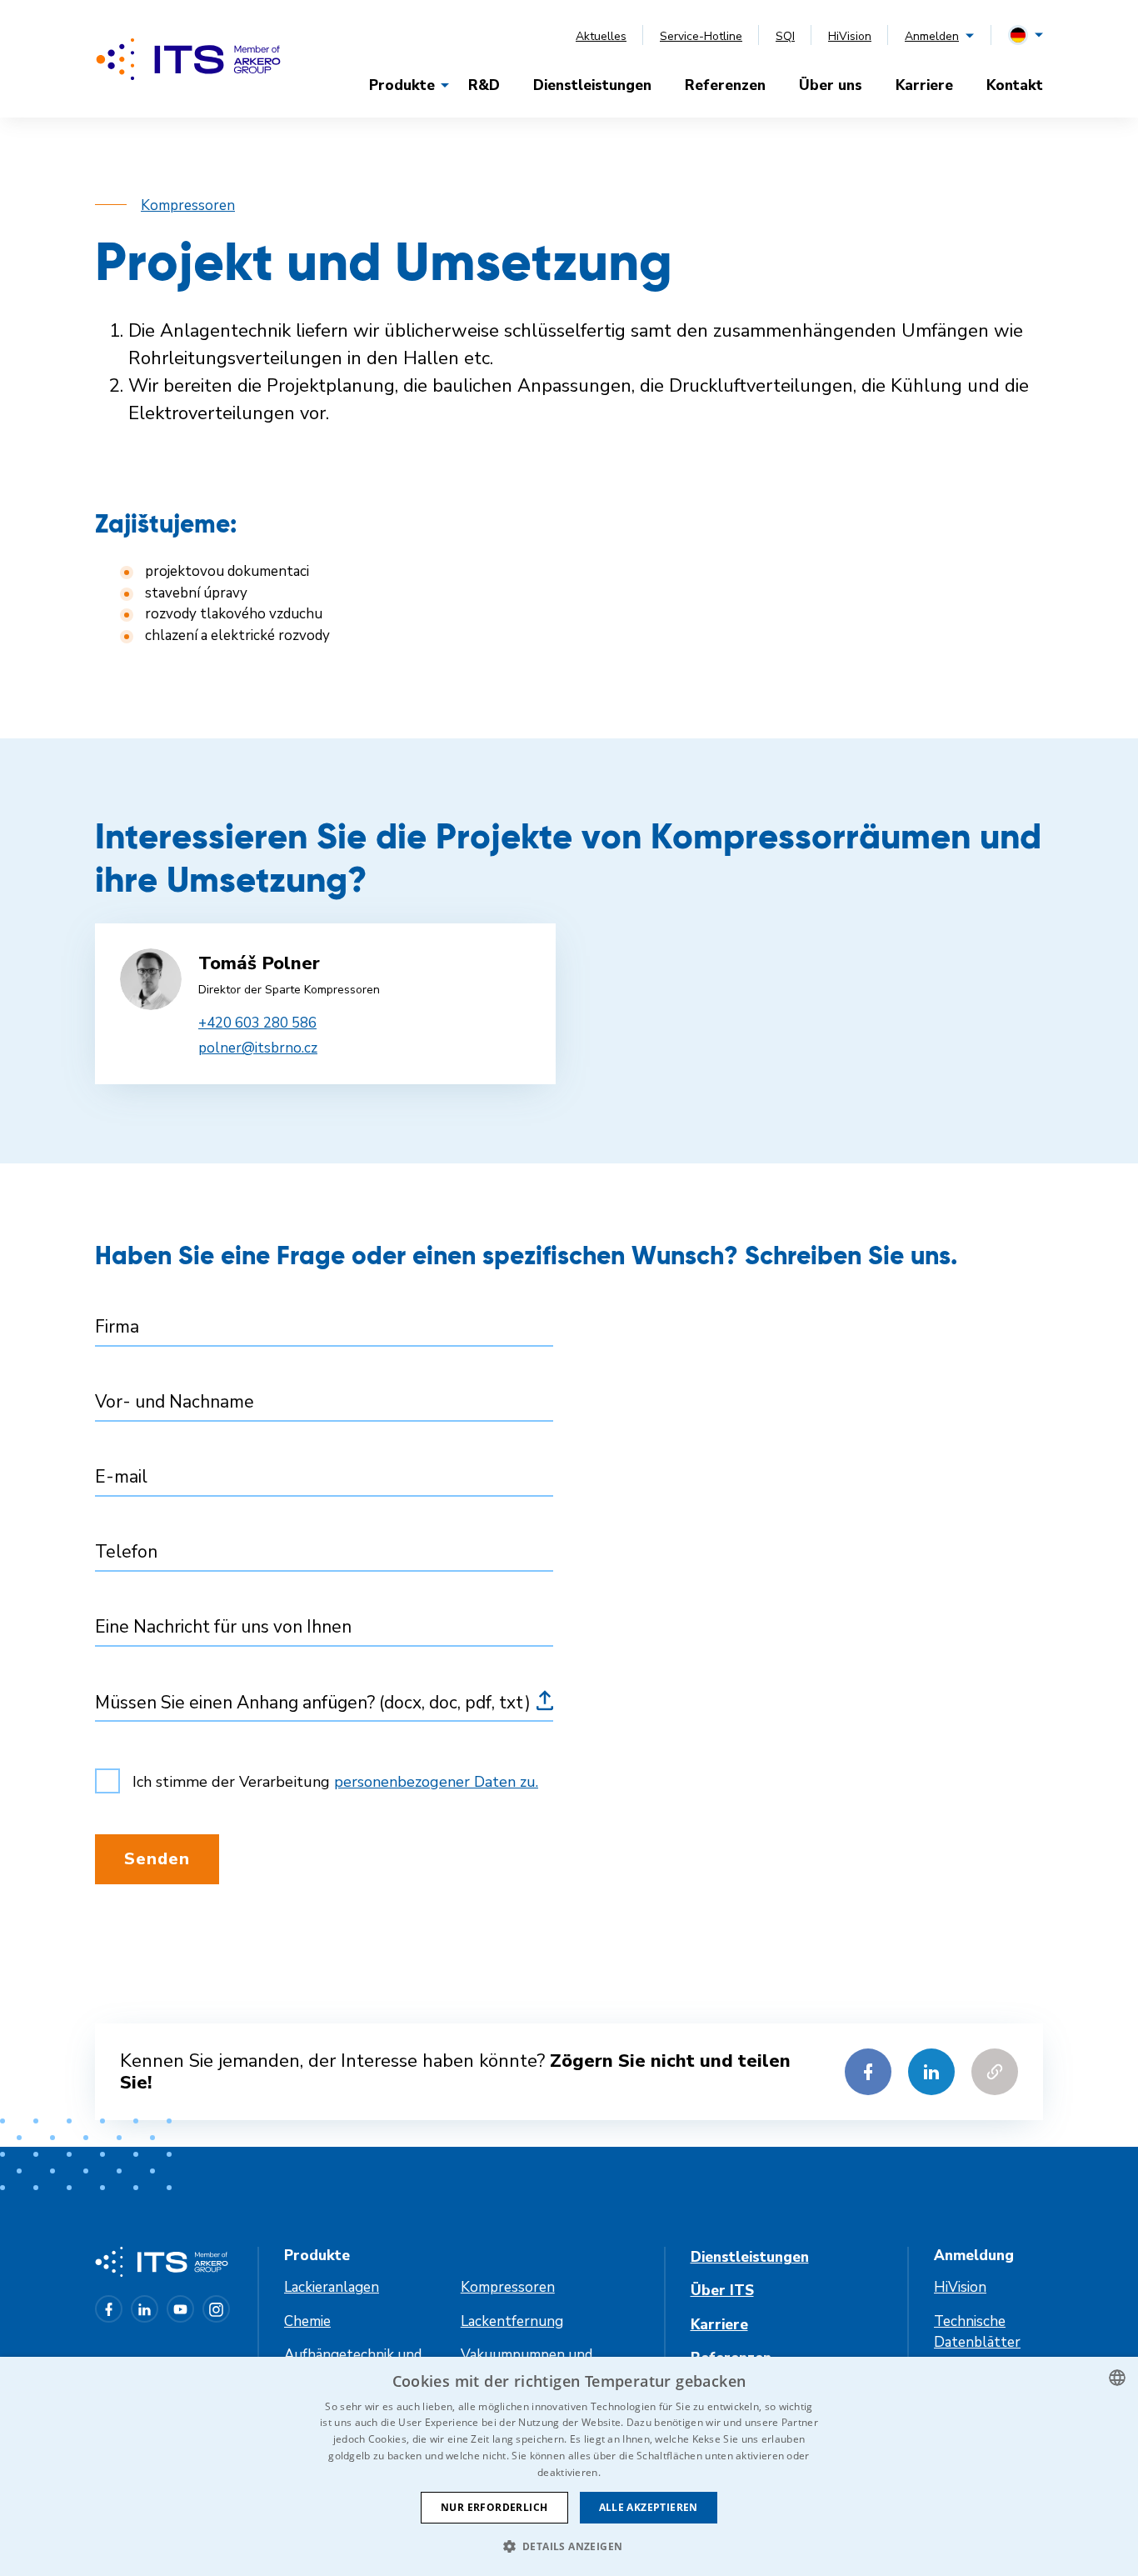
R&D (484, 85)
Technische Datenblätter (977, 2332)
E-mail (121, 1477)
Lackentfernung (512, 2321)
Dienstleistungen (592, 85)
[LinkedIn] (145, 2309)
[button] (569, 2546)
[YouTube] (180, 2309)
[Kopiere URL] (995, 2072)
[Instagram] (216, 2309)
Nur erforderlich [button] (494, 2507)
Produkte (402, 85)
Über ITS (722, 2291)
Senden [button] (157, 1859)
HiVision (850, 36)
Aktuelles (601, 36)
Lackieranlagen (332, 2287)
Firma (117, 1327)
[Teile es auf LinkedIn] (931, 2072)
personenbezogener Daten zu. (436, 1782)
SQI (785, 36)
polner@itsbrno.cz (258, 1048)
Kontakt (1015, 85)
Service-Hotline (701, 36)
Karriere (924, 85)
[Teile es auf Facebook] (868, 2072)
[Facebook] (109, 2309)
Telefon (126, 1552)
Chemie (307, 2321)
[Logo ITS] (188, 59)
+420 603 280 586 (257, 1023)
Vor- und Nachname (175, 1402)
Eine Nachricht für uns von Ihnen (223, 1627)
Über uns (831, 85)
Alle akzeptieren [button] (649, 2507)
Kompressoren (188, 205)
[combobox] (1117, 2378)
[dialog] (569, 2466)
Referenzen (725, 85)
